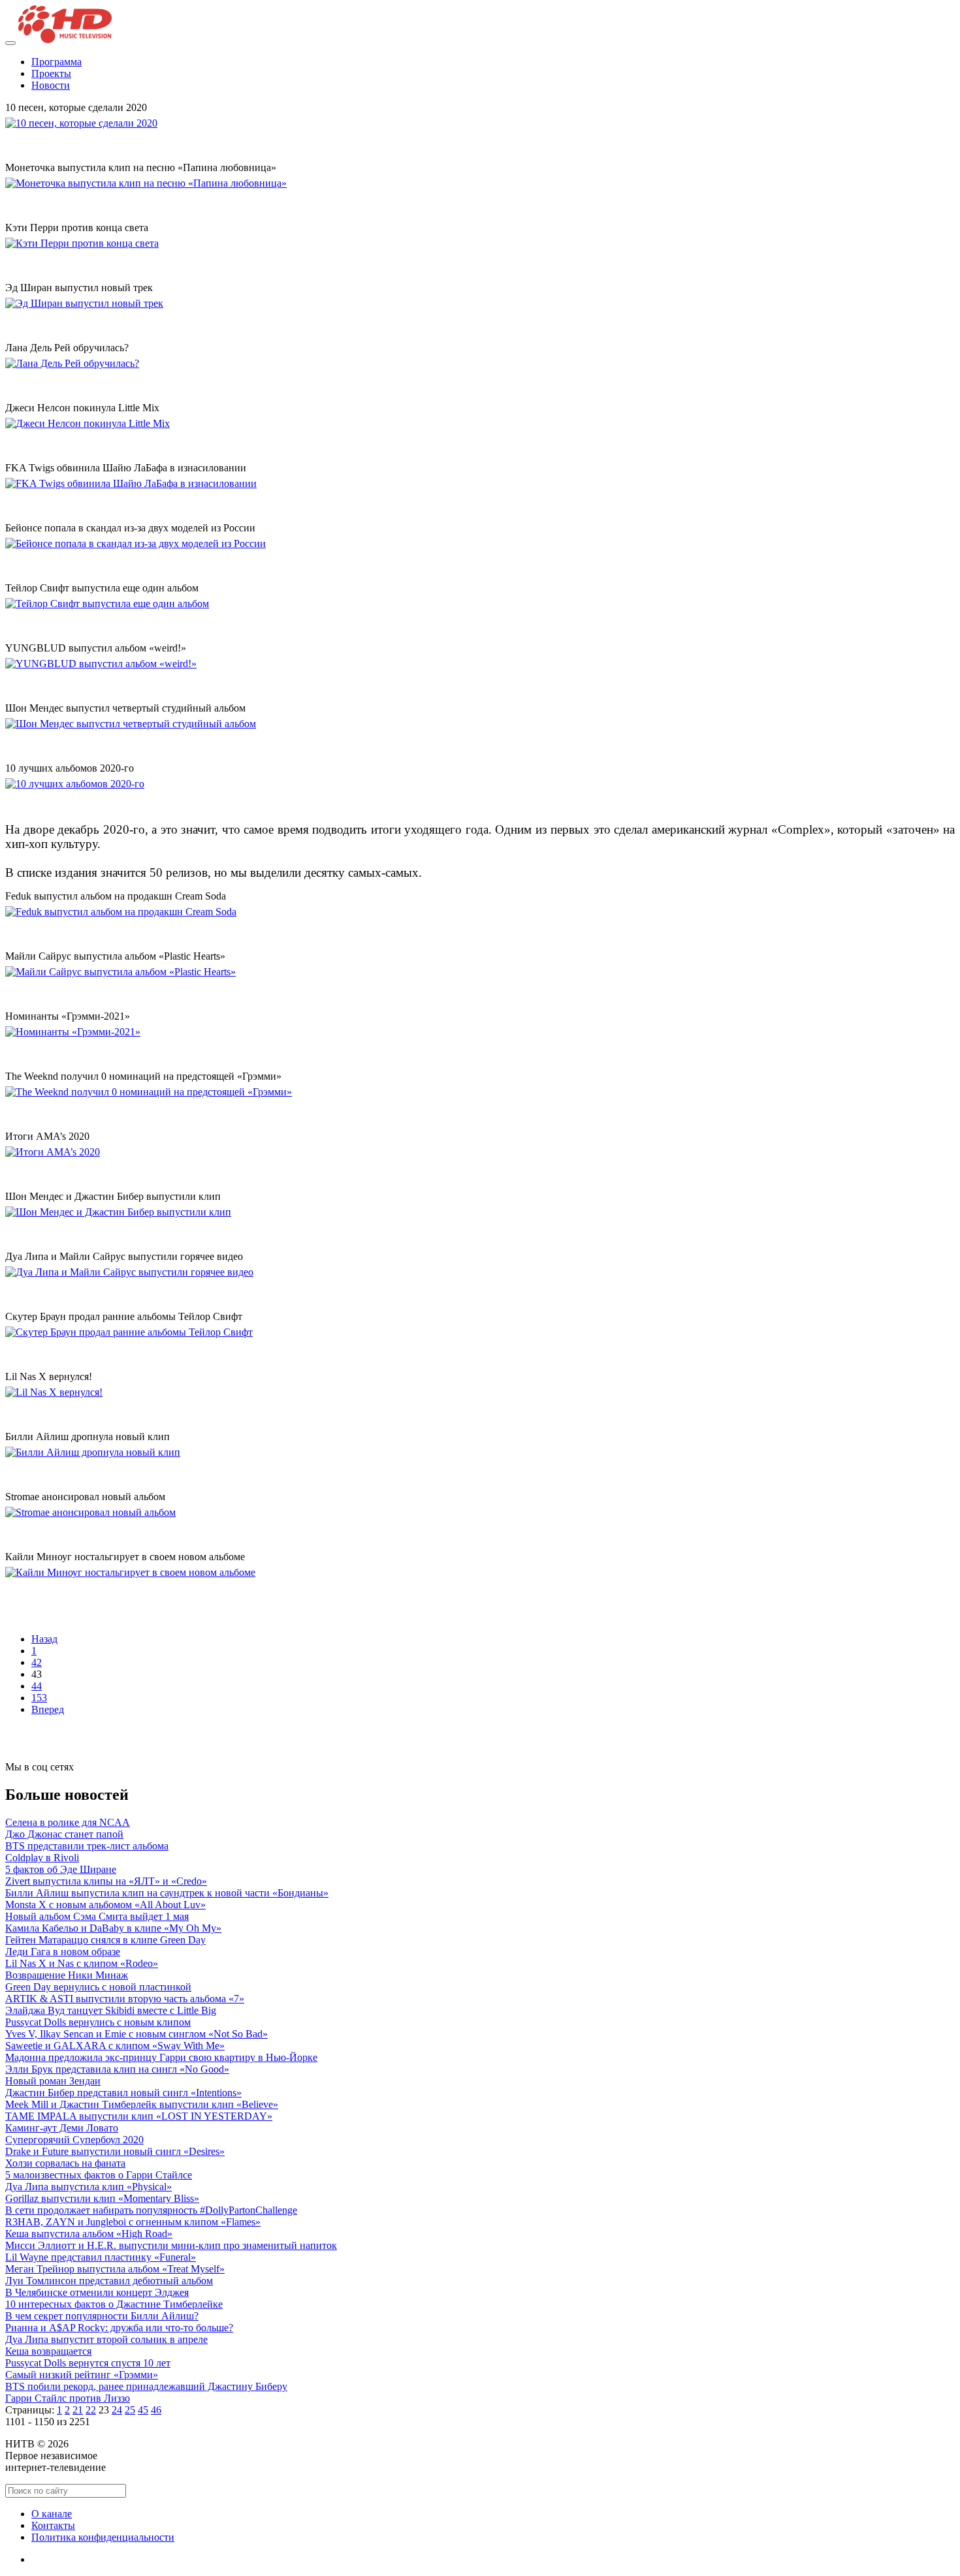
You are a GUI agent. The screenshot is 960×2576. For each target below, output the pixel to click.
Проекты (51, 73)
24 (117, 2410)
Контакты (53, 2525)
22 (91, 2410)
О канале (52, 2514)
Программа (56, 62)
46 (156, 2410)
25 (130, 2410)
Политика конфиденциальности (103, 2537)
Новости (51, 85)
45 (143, 2410)
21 (78, 2410)
